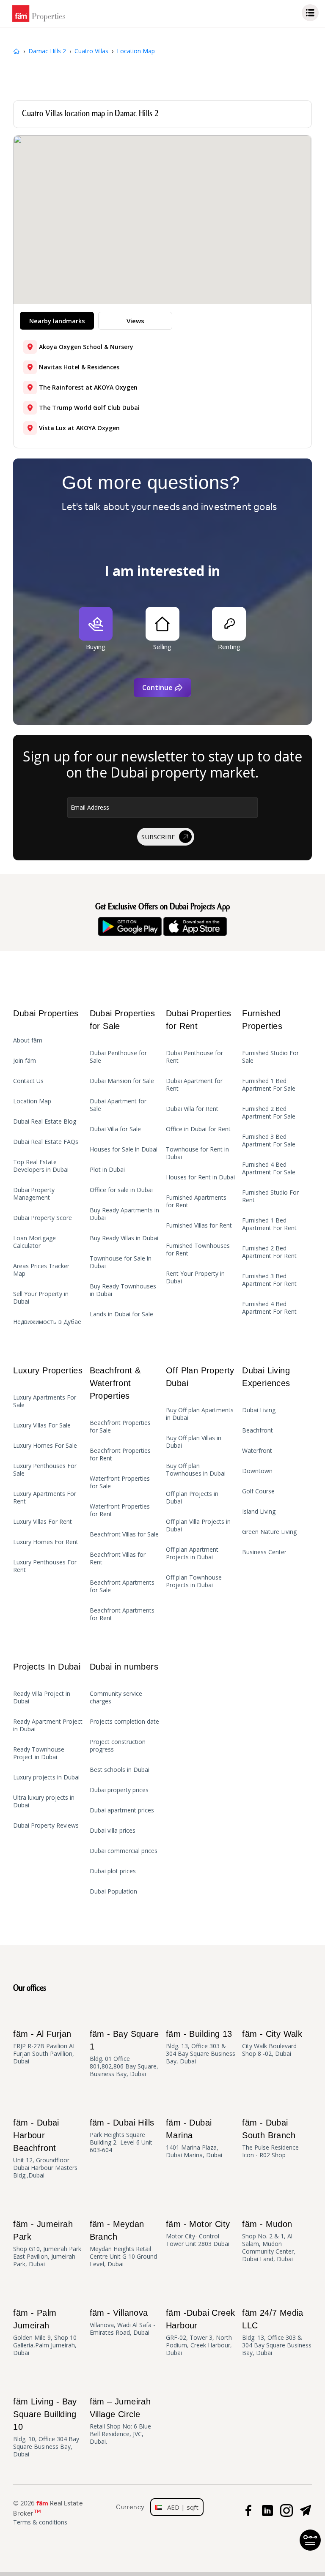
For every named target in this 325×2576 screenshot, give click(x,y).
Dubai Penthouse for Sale (118, 1057)
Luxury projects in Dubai (46, 1777)
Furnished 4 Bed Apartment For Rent (269, 1308)
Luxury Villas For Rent (43, 1522)
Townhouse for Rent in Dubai (197, 1153)
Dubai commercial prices (124, 1851)
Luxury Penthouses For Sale (45, 1470)
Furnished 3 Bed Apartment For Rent (269, 1280)
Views (135, 321)
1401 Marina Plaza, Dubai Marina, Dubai (194, 2138)
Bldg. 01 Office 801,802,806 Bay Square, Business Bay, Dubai (124, 2053)
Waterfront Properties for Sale (120, 1482)
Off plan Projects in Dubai (192, 1498)
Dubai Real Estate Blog (45, 1122)
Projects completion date (124, 1722)
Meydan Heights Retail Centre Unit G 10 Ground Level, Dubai (123, 2244)
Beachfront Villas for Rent (118, 1558)
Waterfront (257, 1451)
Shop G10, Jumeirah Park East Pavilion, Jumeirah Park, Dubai (47, 2244)
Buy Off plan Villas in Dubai (194, 1442)
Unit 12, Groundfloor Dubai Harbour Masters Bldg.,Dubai (45, 2149)
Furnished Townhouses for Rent (198, 1250)
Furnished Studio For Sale (270, 1057)
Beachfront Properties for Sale (120, 1427)
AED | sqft (180, 2507)
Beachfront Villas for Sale (124, 1534)
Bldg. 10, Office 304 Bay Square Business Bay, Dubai (46, 2427)
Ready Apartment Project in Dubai (48, 1725)
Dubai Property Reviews (46, 1826)
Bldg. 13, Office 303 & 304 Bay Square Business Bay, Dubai (201, 2047)
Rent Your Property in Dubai (195, 1277)
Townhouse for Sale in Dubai (121, 1262)
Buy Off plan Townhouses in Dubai (196, 1470)
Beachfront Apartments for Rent (122, 1614)
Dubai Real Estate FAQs (46, 1142)
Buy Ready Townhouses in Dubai (123, 1290)
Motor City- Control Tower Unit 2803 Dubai (198, 2234)
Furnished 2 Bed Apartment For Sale (269, 1113)
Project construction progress (118, 1746)
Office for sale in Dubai (121, 1190)
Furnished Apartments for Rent (196, 1201)
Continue (157, 688)
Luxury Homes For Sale (45, 1446)
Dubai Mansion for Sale (122, 1081)
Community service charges (116, 1697)
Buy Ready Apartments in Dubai (124, 1214)
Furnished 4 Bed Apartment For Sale (269, 1168)
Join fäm (25, 1061)
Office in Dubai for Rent (198, 1129)
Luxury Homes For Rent (46, 1542)
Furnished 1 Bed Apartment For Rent (269, 1224)
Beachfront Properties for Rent (120, 1454)
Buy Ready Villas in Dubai (124, 1238)
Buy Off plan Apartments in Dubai (200, 1414)
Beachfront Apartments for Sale (122, 1586)
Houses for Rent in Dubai (200, 1177)
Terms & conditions (40, 2522)
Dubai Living (259, 1410)
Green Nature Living (269, 1532)
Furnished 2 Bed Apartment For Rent (269, 1252)
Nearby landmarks (57, 321)
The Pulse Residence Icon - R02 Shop (270, 2138)
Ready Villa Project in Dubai (42, 1697)
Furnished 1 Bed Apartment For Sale (269, 1085)
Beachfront (258, 1430)
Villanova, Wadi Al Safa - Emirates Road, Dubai (123, 2322)
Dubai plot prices (113, 1871)
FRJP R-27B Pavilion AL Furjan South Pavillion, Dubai (45, 2047)
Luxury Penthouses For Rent (45, 1566)
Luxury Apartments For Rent (45, 1498)
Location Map (32, 1101)
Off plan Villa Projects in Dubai (198, 1525)
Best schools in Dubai (120, 1770)
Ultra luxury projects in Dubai (44, 1801)
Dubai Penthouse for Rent (194, 1057)
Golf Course (258, 1491)
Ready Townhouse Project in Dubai (39, 1753)
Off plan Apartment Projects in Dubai (192, 1553)
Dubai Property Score (43, 1218)
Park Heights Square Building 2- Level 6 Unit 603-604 (122, 2136)
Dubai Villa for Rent (192, 1109)
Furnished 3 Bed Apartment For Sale (269, 1141)
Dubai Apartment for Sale (118, 1105)
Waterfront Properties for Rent (120, 1510)
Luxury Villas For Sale (42, 1425)
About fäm (28, 1040)
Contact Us (28, 1081)
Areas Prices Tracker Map (41, 1270)
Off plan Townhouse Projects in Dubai (194, 1581)
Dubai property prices (119, 1790)
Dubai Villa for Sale (115, 1129)
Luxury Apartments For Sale (45, 1401)
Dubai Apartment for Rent (194, 1085)
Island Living (259, 1512)
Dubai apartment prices (122, 1810)
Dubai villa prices (113, 1831)
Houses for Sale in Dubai (124, 1149)
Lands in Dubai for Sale (121, 1314)
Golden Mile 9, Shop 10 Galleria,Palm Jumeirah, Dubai (45, 2332)
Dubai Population (113, 1891)
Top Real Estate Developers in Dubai (41, 1166)
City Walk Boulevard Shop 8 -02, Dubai (272, 2043)
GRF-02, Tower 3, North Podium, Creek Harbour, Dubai (200, 2332)
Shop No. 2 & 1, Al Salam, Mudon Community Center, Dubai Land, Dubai (269, 2241)
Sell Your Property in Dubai (41, 1298)
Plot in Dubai (107, 1170)
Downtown (257, 1471)
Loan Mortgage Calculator (34, 1242)
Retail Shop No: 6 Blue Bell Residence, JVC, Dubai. (120, 2421)
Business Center (264, 1552)
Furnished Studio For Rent (270, 1196)
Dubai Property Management (34, 1194)
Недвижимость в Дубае (47, 1322)
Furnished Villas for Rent (199, 1225)
